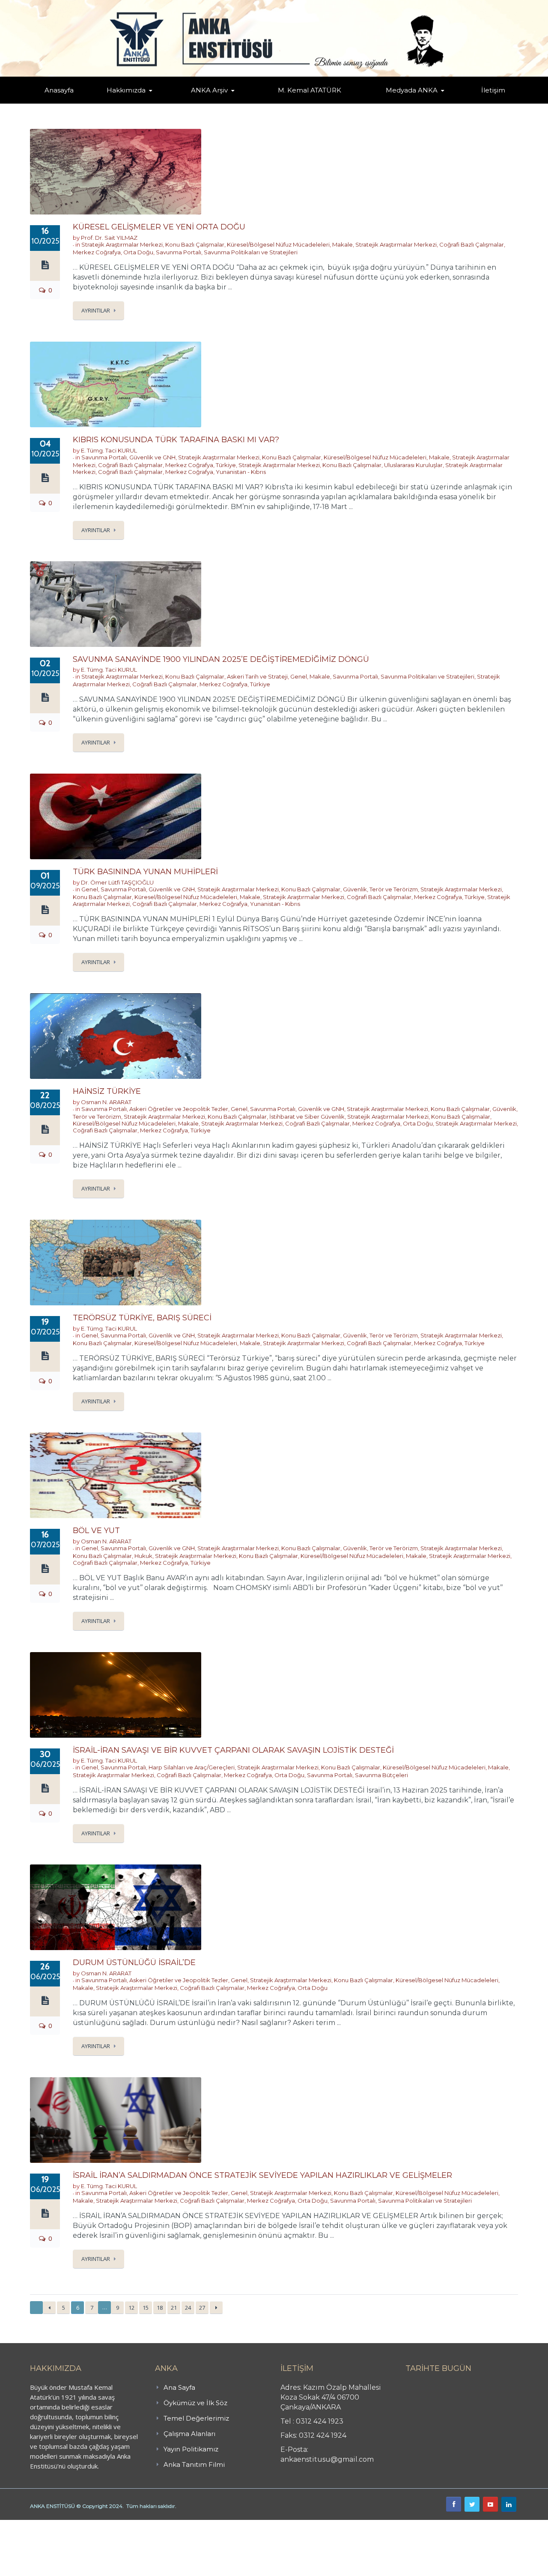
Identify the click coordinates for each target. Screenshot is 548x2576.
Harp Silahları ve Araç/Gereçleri (192, 1767)
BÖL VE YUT (96, 1531)
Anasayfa (59, 90)
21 (174, 2308)
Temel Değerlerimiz (164, 102)
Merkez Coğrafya (97, 252)
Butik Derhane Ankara (31, 2525)
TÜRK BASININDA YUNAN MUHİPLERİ (145, 872)
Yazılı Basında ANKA (408, 102)
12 (131, 2308)
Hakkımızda (126, 90)
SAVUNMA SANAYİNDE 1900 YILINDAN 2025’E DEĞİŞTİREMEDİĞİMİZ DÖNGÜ (221, 659)
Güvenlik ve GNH (152, 457)
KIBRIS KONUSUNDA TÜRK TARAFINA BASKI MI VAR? (176, 440)
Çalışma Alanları (189, 2434)
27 (202, 2308)
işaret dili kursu (135, 2525)
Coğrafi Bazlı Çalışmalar (472, 244)
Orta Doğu (138, 252)
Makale (342, 244)
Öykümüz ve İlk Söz (167, 103)
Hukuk (143, 1556)
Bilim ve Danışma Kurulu (131, 102)
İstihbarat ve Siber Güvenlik (307, 1117)
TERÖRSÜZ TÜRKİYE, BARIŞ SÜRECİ (142, 1318)
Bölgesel (216, 102)
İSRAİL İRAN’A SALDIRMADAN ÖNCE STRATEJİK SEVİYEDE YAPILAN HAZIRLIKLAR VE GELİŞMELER (262, 2175)
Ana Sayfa (179, 2387)
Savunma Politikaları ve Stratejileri (251, 252)
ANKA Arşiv (209, 90)
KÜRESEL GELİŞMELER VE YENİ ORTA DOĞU (159, 227)
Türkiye (226, 465)
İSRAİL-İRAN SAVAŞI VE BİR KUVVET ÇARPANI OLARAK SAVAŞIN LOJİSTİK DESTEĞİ (233, 1750)
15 (146, 2308)
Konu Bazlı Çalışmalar (195, 244)
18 (160, 2308)
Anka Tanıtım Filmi (194, 2464)
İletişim (493, 90)
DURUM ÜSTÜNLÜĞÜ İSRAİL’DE (134, 1963)
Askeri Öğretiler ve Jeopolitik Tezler (179, 1109)
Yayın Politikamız (191, 2449)
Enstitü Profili (117, 103)
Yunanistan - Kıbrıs (241, 472)
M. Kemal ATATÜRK (310, 90)
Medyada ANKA (412, 90)
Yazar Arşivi (199, 103)
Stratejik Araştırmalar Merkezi (122, 244)
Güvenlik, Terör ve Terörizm (380, 889)
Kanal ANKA (391, 103)
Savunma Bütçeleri (381, 1775)
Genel (299, 676)
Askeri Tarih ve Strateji (257, 676)
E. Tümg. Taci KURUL (109, 450)
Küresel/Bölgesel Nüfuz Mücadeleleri (278, 244)
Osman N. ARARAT (106, 1102)
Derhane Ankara (88, 2525)
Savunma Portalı (179, 252)
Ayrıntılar (96, 310)
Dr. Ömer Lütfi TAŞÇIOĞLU (117, 882)
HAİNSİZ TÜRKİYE (107, 1091)
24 (188, 2308)
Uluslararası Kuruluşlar (413, 465)
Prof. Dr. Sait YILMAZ (109, 238)
